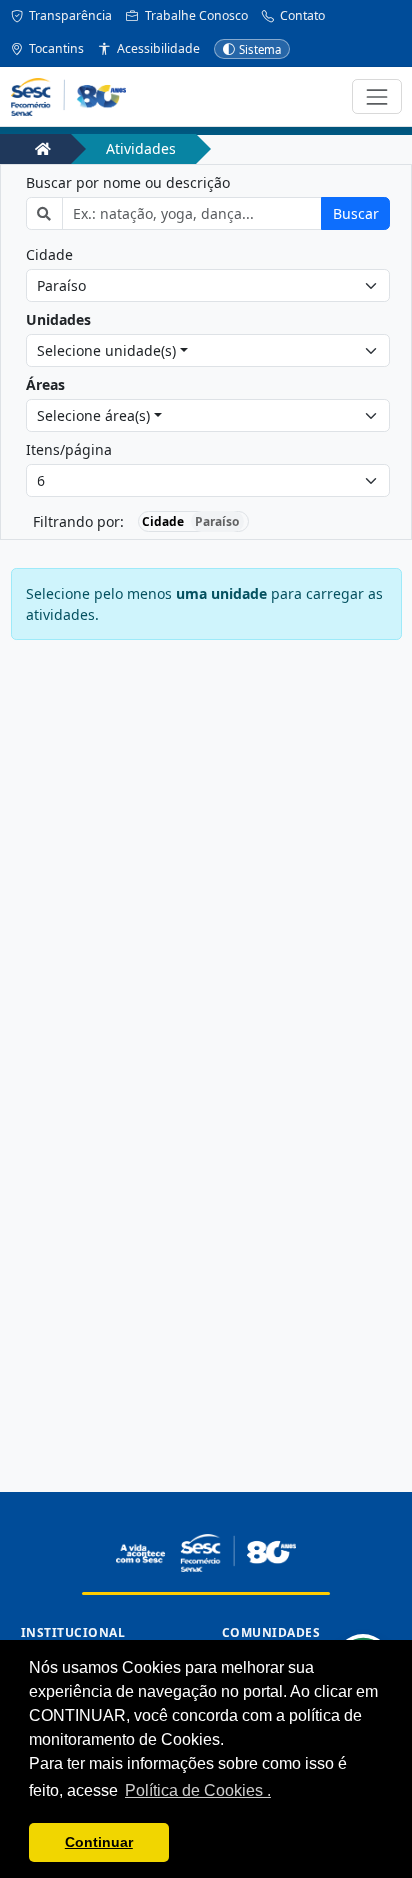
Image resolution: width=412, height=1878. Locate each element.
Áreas (45, 384)
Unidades (58, 319)
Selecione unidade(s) (106, 350)
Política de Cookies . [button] (198, 1790)
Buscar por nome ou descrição (128, 182)
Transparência (69, 15)
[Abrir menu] (376, 96)
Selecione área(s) (93, 415)
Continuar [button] (99, 1842)
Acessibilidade (157, 48)
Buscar (356, 213)
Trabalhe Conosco (195, 15)
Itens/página (69, 449)
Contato (301, 15)
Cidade (49, 254)
